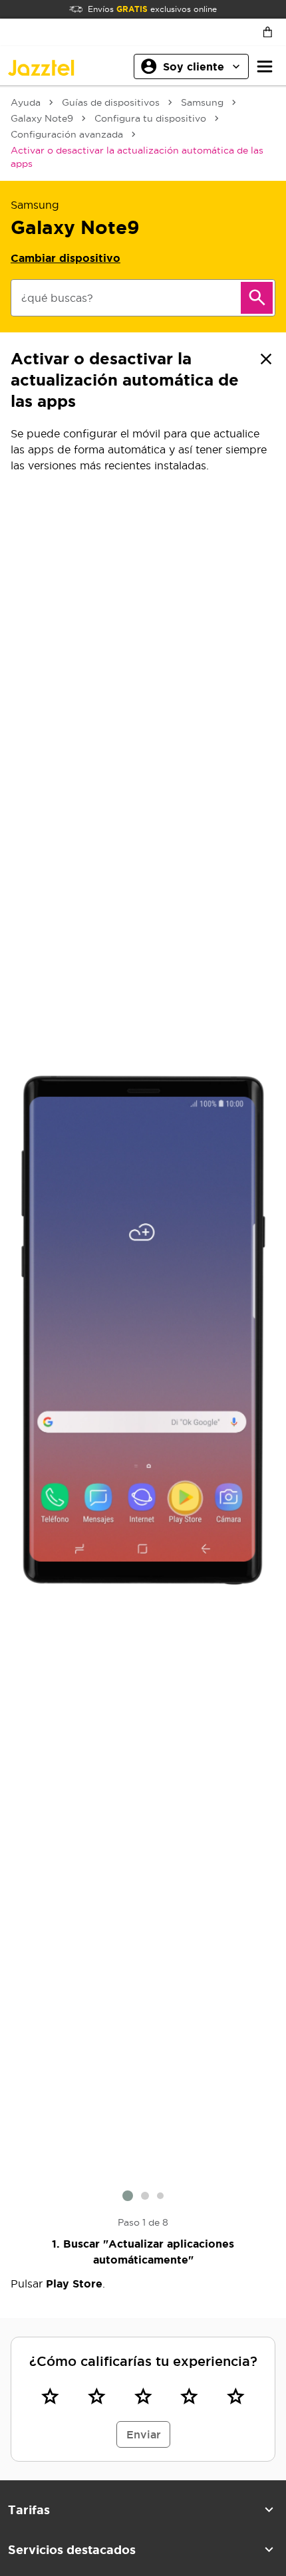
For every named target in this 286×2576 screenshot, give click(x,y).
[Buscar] (257, 298)
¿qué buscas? (57, 298)
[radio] (51, 2397)
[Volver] (266, 359)
